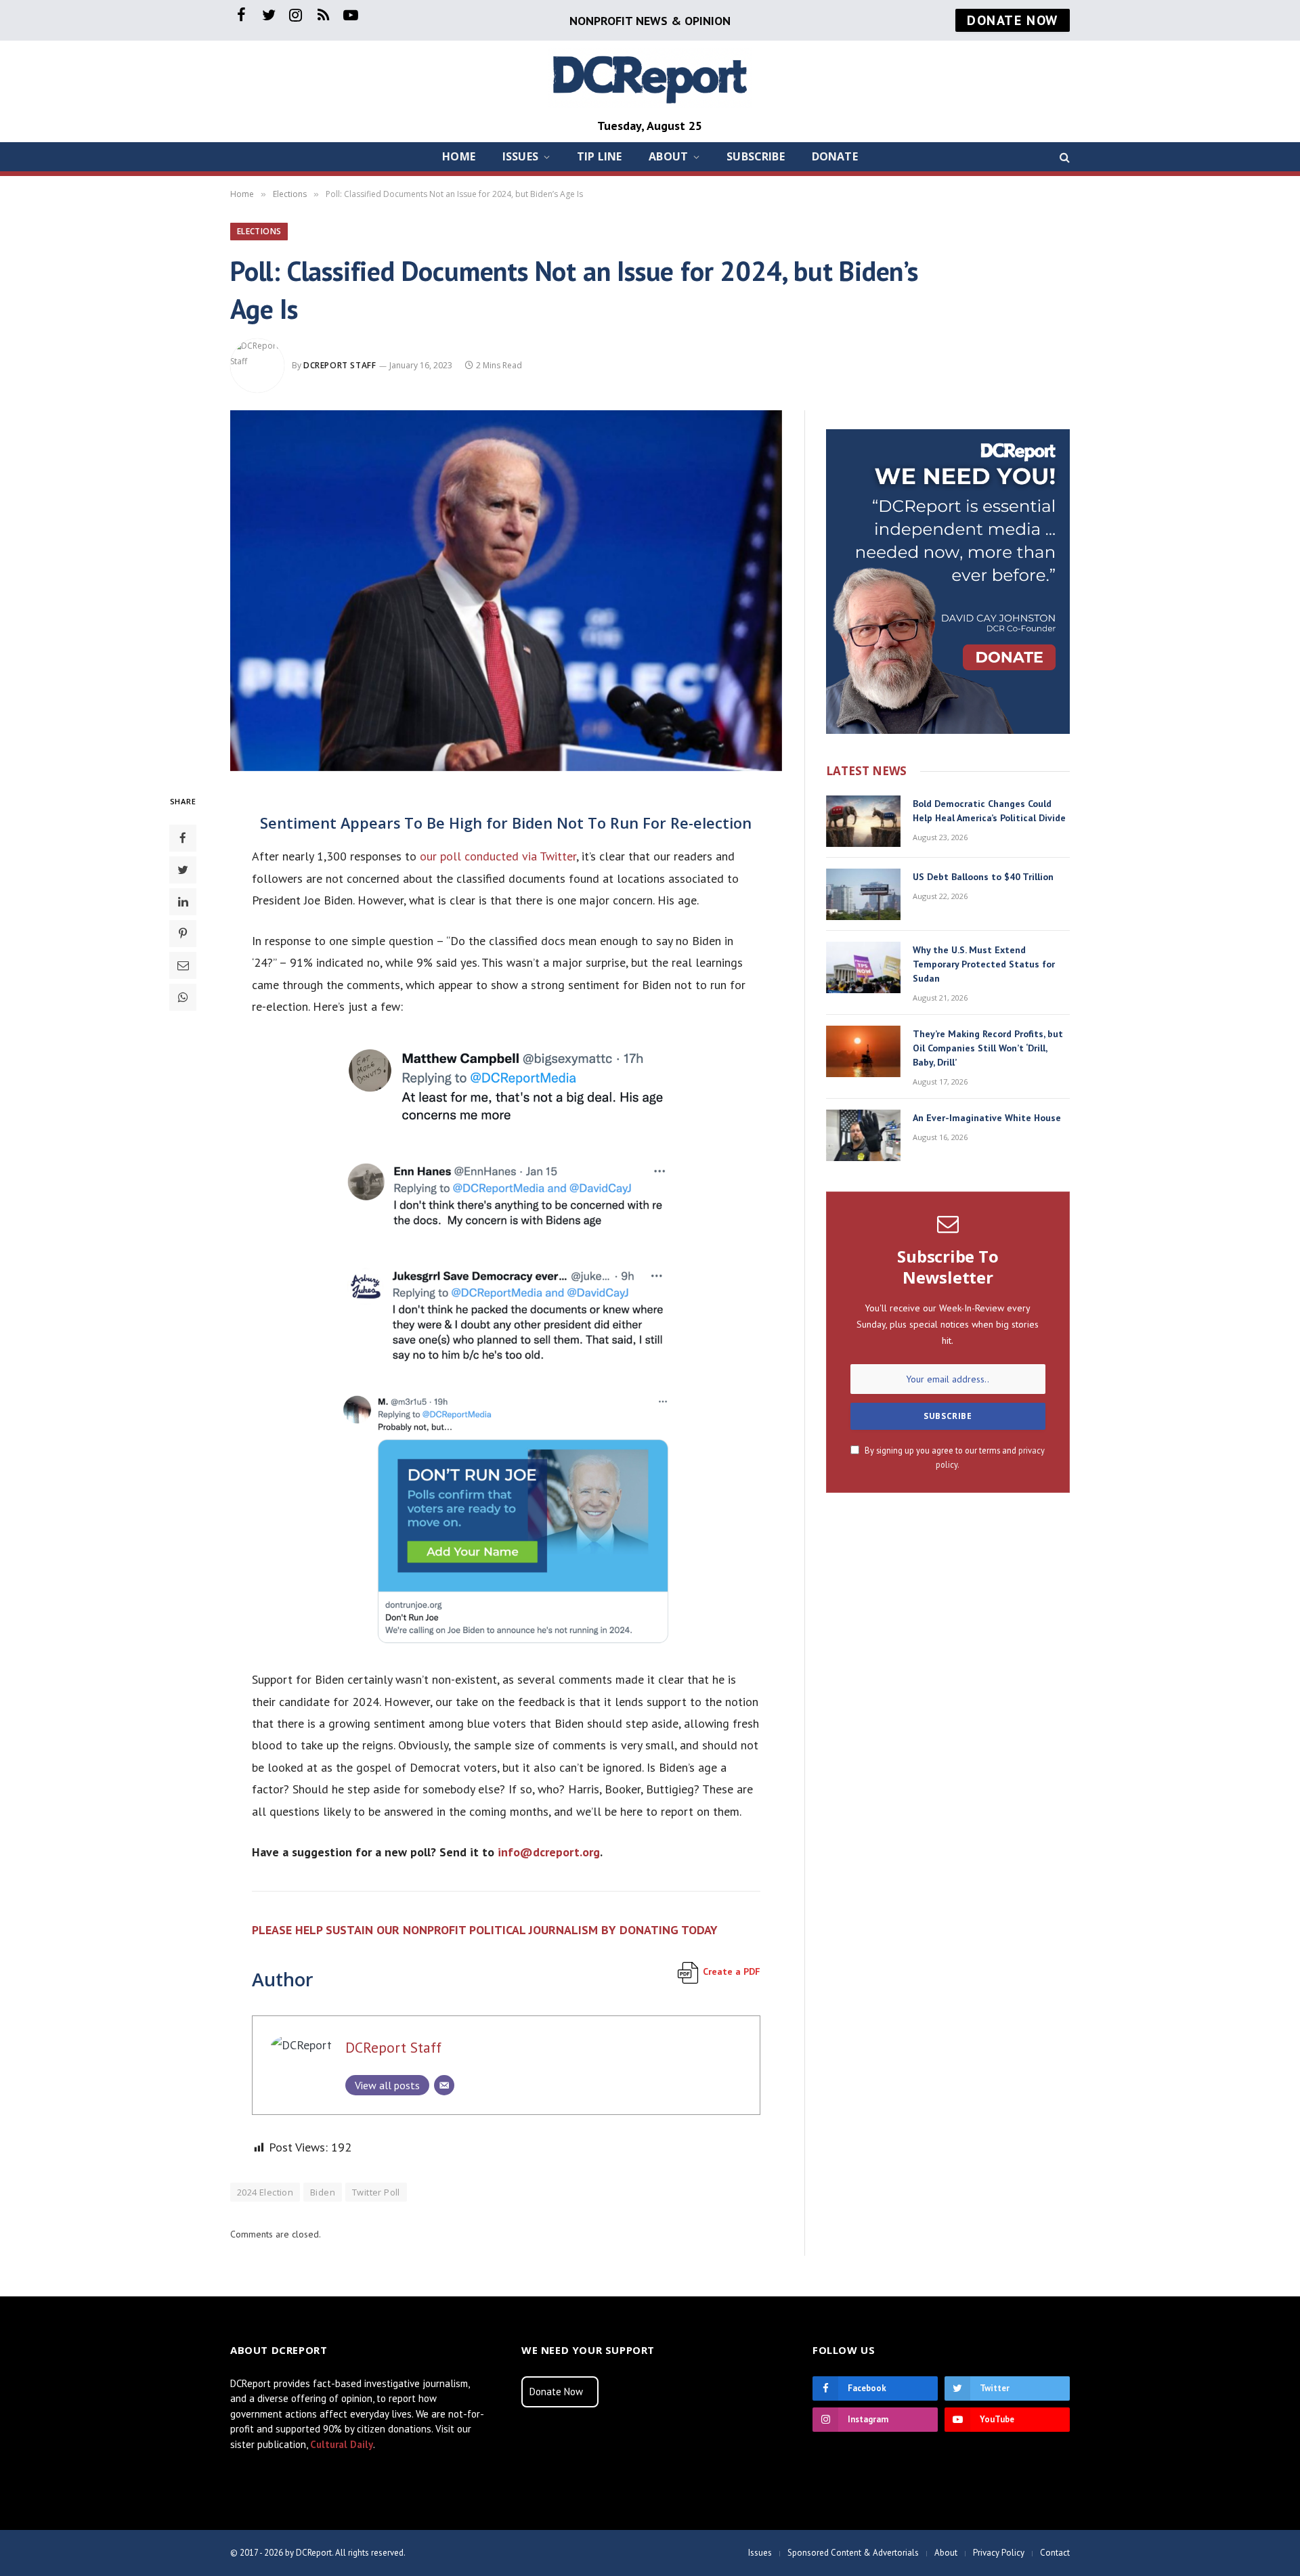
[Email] (183, 965)
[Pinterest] (183, 933)
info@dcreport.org (549, 1852)
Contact (1055, 2553)
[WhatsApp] (183, 997)
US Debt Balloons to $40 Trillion (983, 877)
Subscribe (755, 156)
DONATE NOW (1013, 20)
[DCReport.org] (650, 78)
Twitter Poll (376, 2192)
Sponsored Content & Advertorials (853, 2553)
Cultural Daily (342, 2444)
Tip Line (599, 156)
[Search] (1063, 157)
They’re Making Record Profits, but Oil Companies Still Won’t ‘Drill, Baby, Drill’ (988, 1048)
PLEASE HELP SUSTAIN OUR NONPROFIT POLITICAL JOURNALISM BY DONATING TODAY (485, 1930)
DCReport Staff (340, 365)
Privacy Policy (999, 2553)
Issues (520, 156)
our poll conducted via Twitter (498, 856)
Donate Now (556, 2392)
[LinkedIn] (183, 901)
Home (459, 156)
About (668, 156)
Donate (835, 156)
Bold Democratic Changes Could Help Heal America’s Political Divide (989, 811)
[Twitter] (183, 869)
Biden (323, 2192)
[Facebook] (183, 837)
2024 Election (265, 2192)
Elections (259, 231)
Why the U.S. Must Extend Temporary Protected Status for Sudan (984, 964)
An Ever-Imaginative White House (987, 1118)
